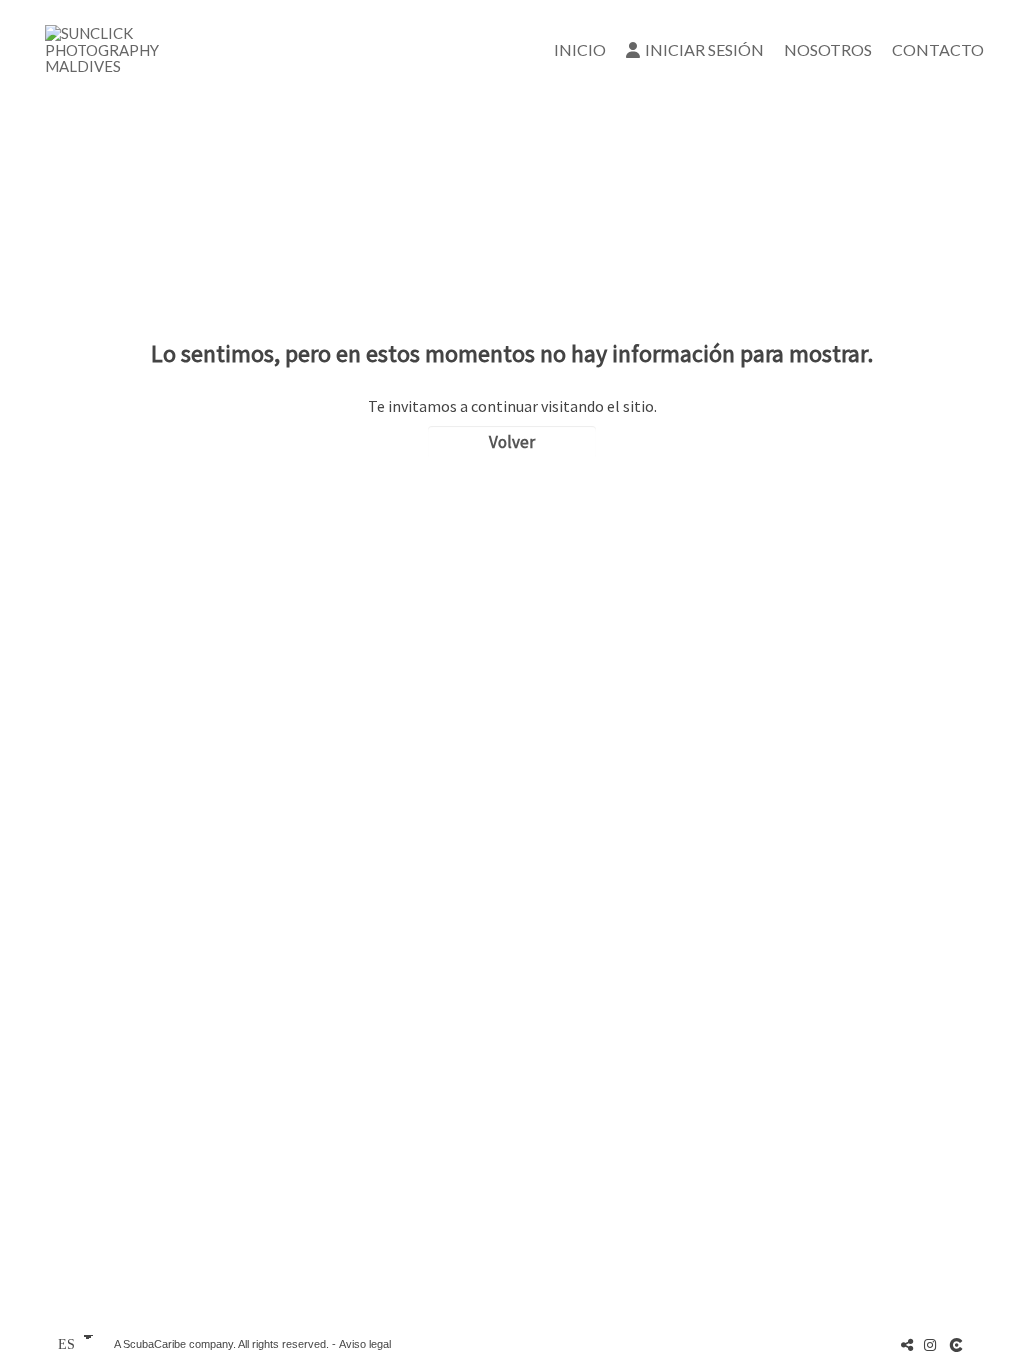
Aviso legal (365, 1344)
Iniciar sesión (704, 49)
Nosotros (828, 49)
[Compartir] (907, 1344)
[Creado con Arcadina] (958, 1344)
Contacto (938, 49)
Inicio (580, 49)
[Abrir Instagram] (930, 1344)
